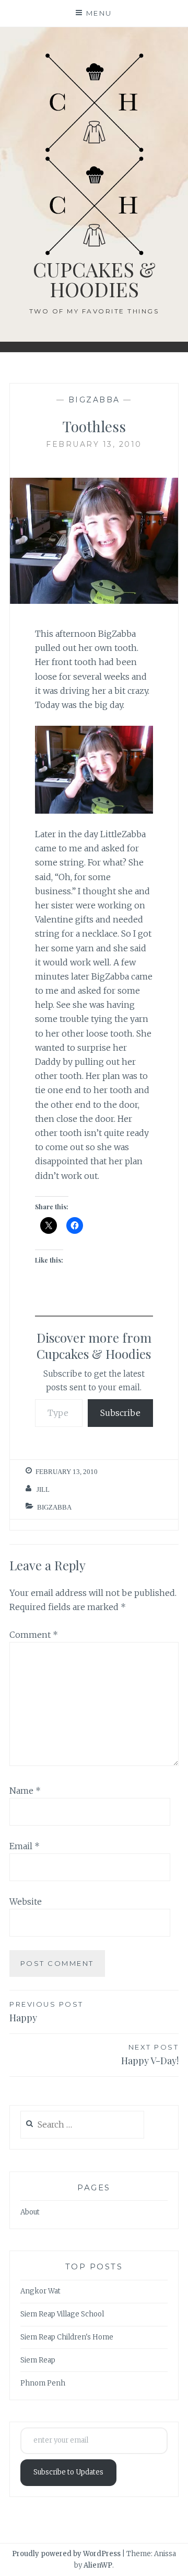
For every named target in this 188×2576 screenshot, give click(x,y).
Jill (43, 1489)
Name (25, 1791)
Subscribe (120, 1413)
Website (26, 1902)
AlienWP (98, 2565)
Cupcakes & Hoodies (94, 279)
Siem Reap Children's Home (67, 2337)
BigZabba (94, 400)
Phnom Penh (43, 2383)
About (30, 2212)
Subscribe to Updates (68, 2472)
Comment (34, 1635)
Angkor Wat (40, 2291)
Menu (99, 13)
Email (25, 1846)
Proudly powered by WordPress (66, 2554)
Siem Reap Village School (62, 2314)
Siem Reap (38, 2360)
